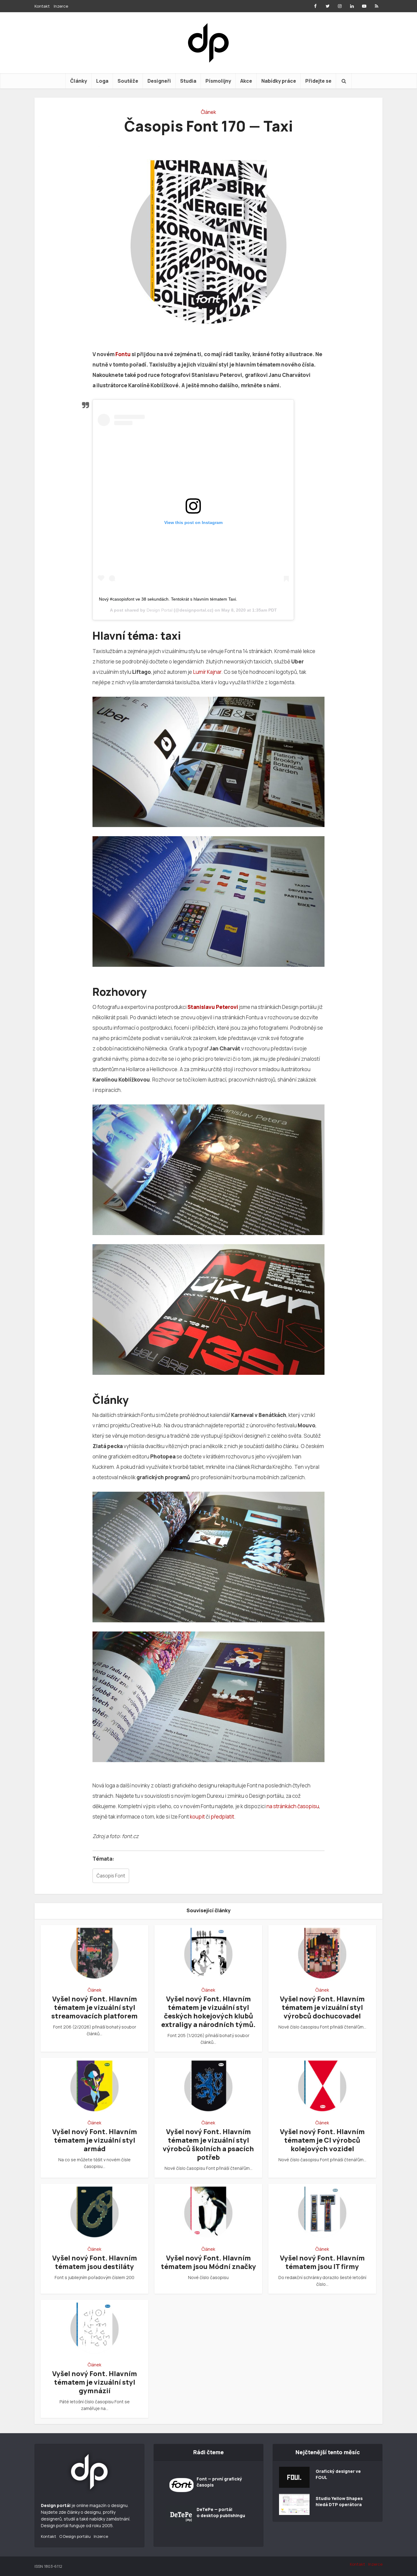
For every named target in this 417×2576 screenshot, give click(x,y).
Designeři (159, 81)
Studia (188, 81)
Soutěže (128, 81)
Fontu (123, 354)
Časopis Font (111, 1876)
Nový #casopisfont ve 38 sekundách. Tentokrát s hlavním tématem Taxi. (168, 599)
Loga (102, 81)
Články (79, 81)
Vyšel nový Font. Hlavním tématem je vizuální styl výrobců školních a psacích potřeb (208, 2144)
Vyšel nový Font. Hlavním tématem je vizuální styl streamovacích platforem (94, 2007)
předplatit (222, 1817)
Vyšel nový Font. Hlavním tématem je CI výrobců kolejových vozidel (322, 2140)
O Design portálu (75, 2536)
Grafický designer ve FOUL (338, 2474)
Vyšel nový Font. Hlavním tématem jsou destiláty (95, 2262)
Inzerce (61, 6)
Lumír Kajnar (207, 672)
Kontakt (42, 6)
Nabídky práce (279, 81)
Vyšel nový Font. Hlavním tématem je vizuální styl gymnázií (95, 2382)
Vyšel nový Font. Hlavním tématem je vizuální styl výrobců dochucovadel (322, 2007)
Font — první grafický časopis (219, 2482)
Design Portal (160, 610)
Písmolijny (218, 81)
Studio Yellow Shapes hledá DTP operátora (339, 2501)
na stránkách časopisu (293, 1806)
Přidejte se (318, 81)
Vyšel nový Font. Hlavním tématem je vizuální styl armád (95, 2140)
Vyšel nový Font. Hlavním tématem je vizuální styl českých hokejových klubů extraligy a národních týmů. (208, 2012)
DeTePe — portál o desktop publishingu (221, 2512)
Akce (246, 81)
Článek (209, 112)
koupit (197, 1817)
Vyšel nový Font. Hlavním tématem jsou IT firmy (322, 2262)
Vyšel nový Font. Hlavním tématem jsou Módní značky (209, 2262)
